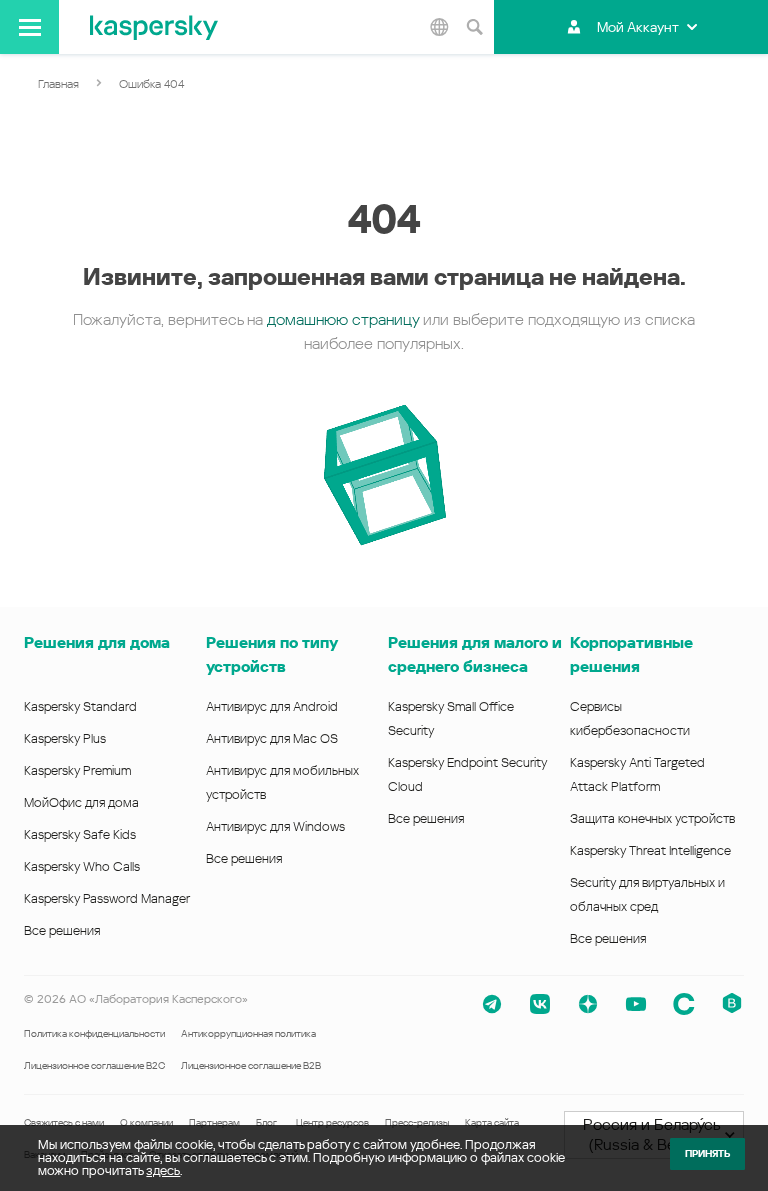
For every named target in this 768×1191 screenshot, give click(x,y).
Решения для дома (97, 642)
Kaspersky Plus (65, 738)
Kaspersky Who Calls (82, 866)
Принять (707, 1153)
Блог (266, 1122)
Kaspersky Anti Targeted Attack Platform (637, 774)
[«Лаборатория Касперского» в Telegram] (492, 1004)
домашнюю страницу (343, 319)
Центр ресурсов (332, 1122)
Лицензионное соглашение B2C (94, 1065)
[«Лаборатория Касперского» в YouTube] (636, 1004)
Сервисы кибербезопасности (630, 718)
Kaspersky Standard (80, 706)
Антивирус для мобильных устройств (282, 782)
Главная (58, 84)
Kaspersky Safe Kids (80, 834)
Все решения (62, 930)
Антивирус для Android (272, 706)
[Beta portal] (732, 1004)
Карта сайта (492, 1122)
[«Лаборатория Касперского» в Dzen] (588, 1004)
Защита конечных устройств (652, 818)
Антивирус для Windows (275, 826)
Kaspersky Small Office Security (451, 718)
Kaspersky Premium (77, 770)
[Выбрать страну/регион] (439, 27)
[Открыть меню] (29, 27)
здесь (163, 1170)
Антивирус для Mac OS (272, 738)
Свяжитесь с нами (64, 1122)
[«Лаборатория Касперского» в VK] (540, 1004)
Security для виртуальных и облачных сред (647, 894)
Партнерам (214, 1122)
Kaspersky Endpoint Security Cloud (467, 774)
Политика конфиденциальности (94, 1033)
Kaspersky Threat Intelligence (650, 850)
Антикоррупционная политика (248, 1033)
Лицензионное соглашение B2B (251, 1065)
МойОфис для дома (81, 802)
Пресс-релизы (417, 1122)
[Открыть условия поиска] (474, 27)
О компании (146, 1122)
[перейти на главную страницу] (154, 27)
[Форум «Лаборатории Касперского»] (684, 1004)
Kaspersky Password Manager (107, 898)
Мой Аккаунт (638, 27)
